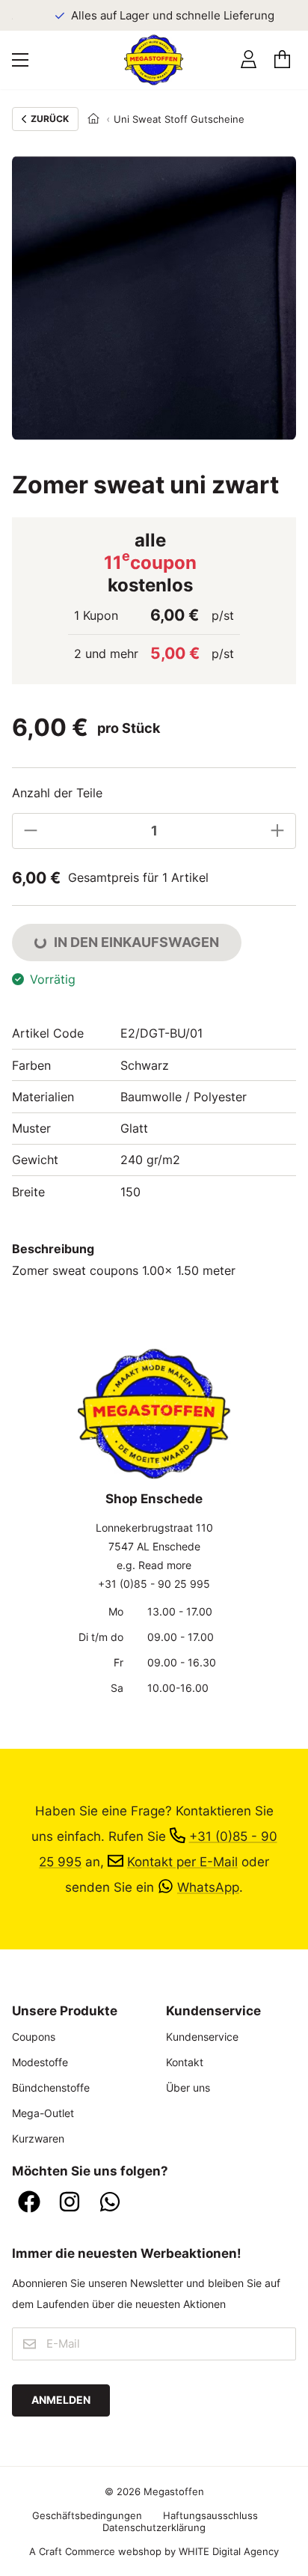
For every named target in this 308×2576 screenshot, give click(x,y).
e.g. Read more (154, 1565)
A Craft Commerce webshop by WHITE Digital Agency (154, 2551)
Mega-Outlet (43, 2113)
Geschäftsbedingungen (87, 2515)
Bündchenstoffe (51, 2088)
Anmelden (61, 2400)
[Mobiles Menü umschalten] (20, 60)
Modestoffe (40, 2062)
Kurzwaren (38, 2138)
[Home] (93, 119)
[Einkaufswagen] (282, 60)
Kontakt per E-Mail (182, 1861)
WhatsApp (208, 1887)
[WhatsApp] (110, 2203)
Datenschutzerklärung (154, 2527)
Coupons (34, 2037)
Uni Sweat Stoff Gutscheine (179, 119)
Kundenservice (202, 2037)
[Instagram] (70, 2203)
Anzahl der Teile (57, 793)
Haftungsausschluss (210, 2515)
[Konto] (249, 60)
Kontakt (185, 2062)
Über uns (188, 2088)
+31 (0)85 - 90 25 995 (154, 1584)
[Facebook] (29, 2203)
